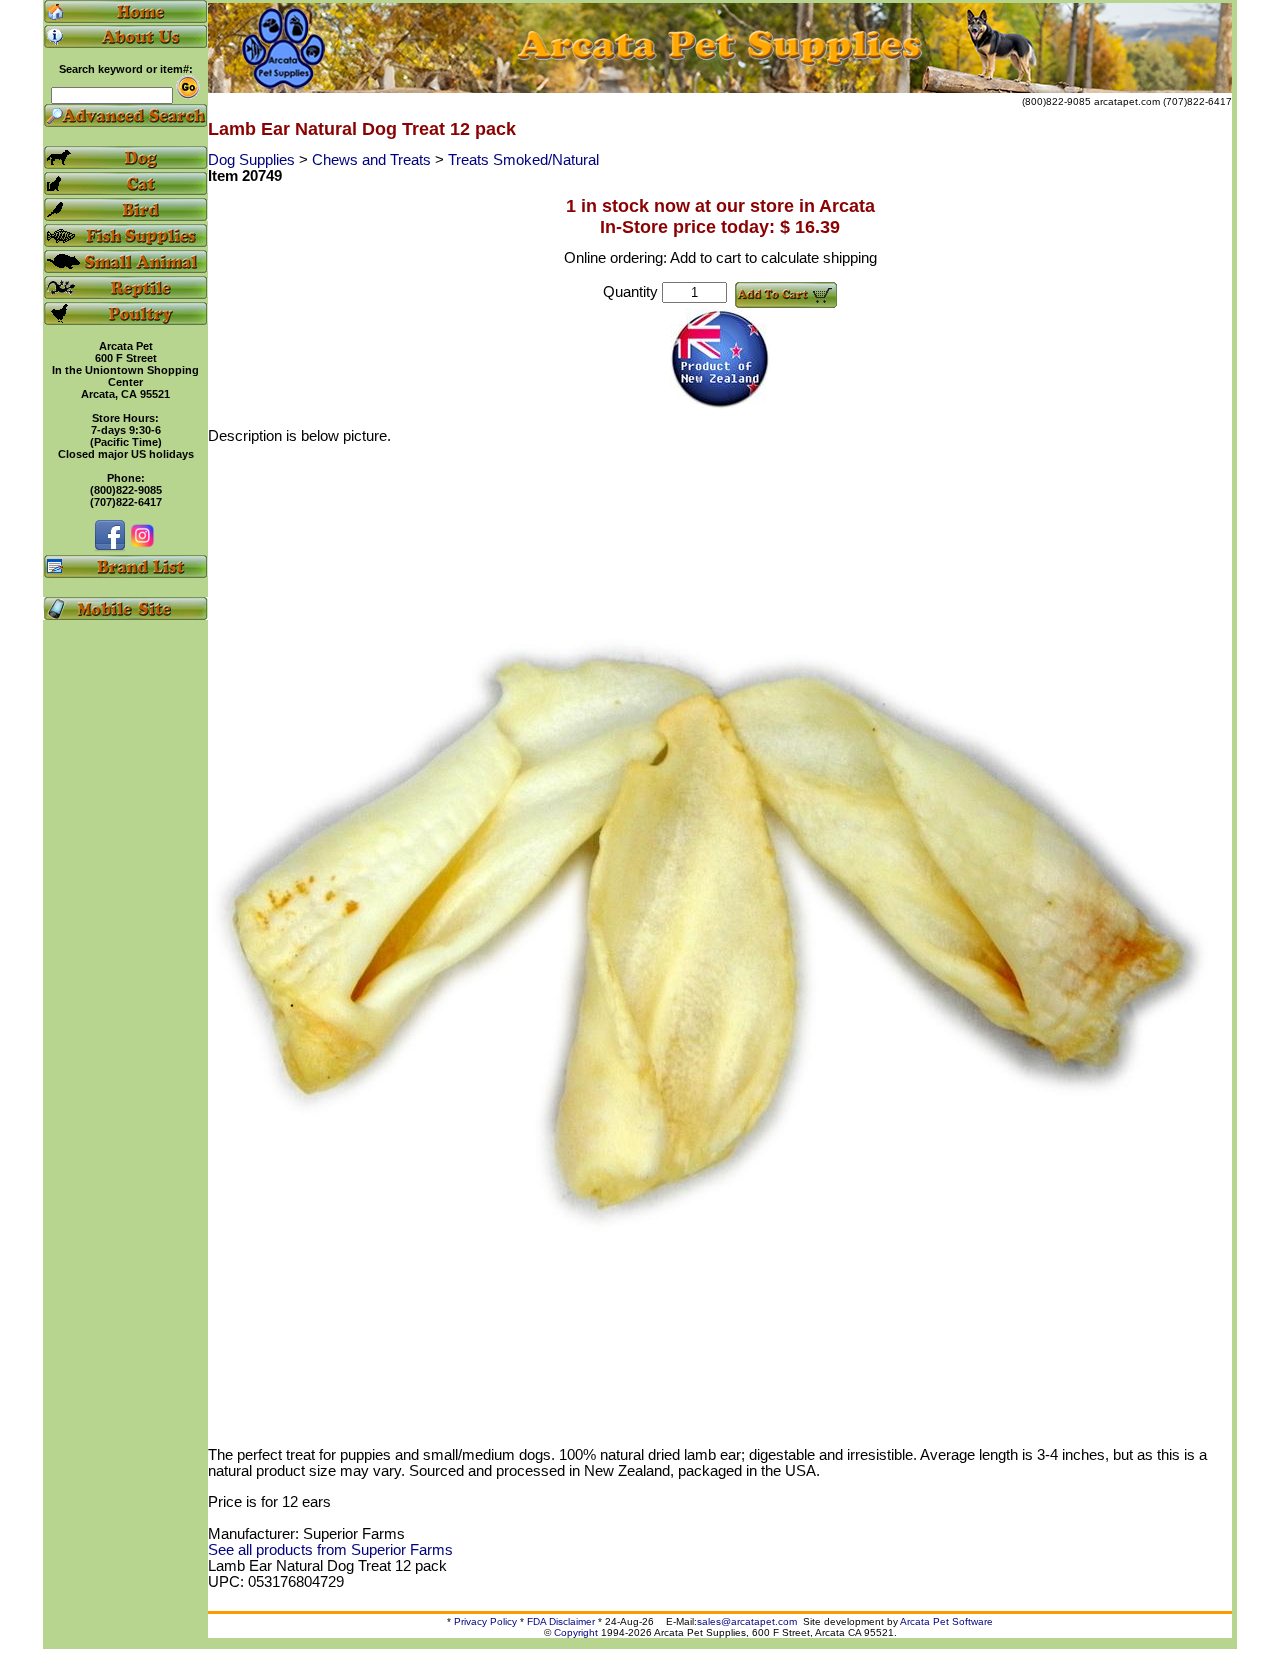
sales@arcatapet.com (747, 1621)
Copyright (576, 1632)
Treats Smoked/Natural (523, 160)
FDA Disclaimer (561, 1621)
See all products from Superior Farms (330, 1550)
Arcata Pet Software (946, 1621)
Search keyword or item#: (126, 69)
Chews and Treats (373, 160)
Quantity (630, 292)
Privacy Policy (485, 1621)
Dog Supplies (253, 160)
